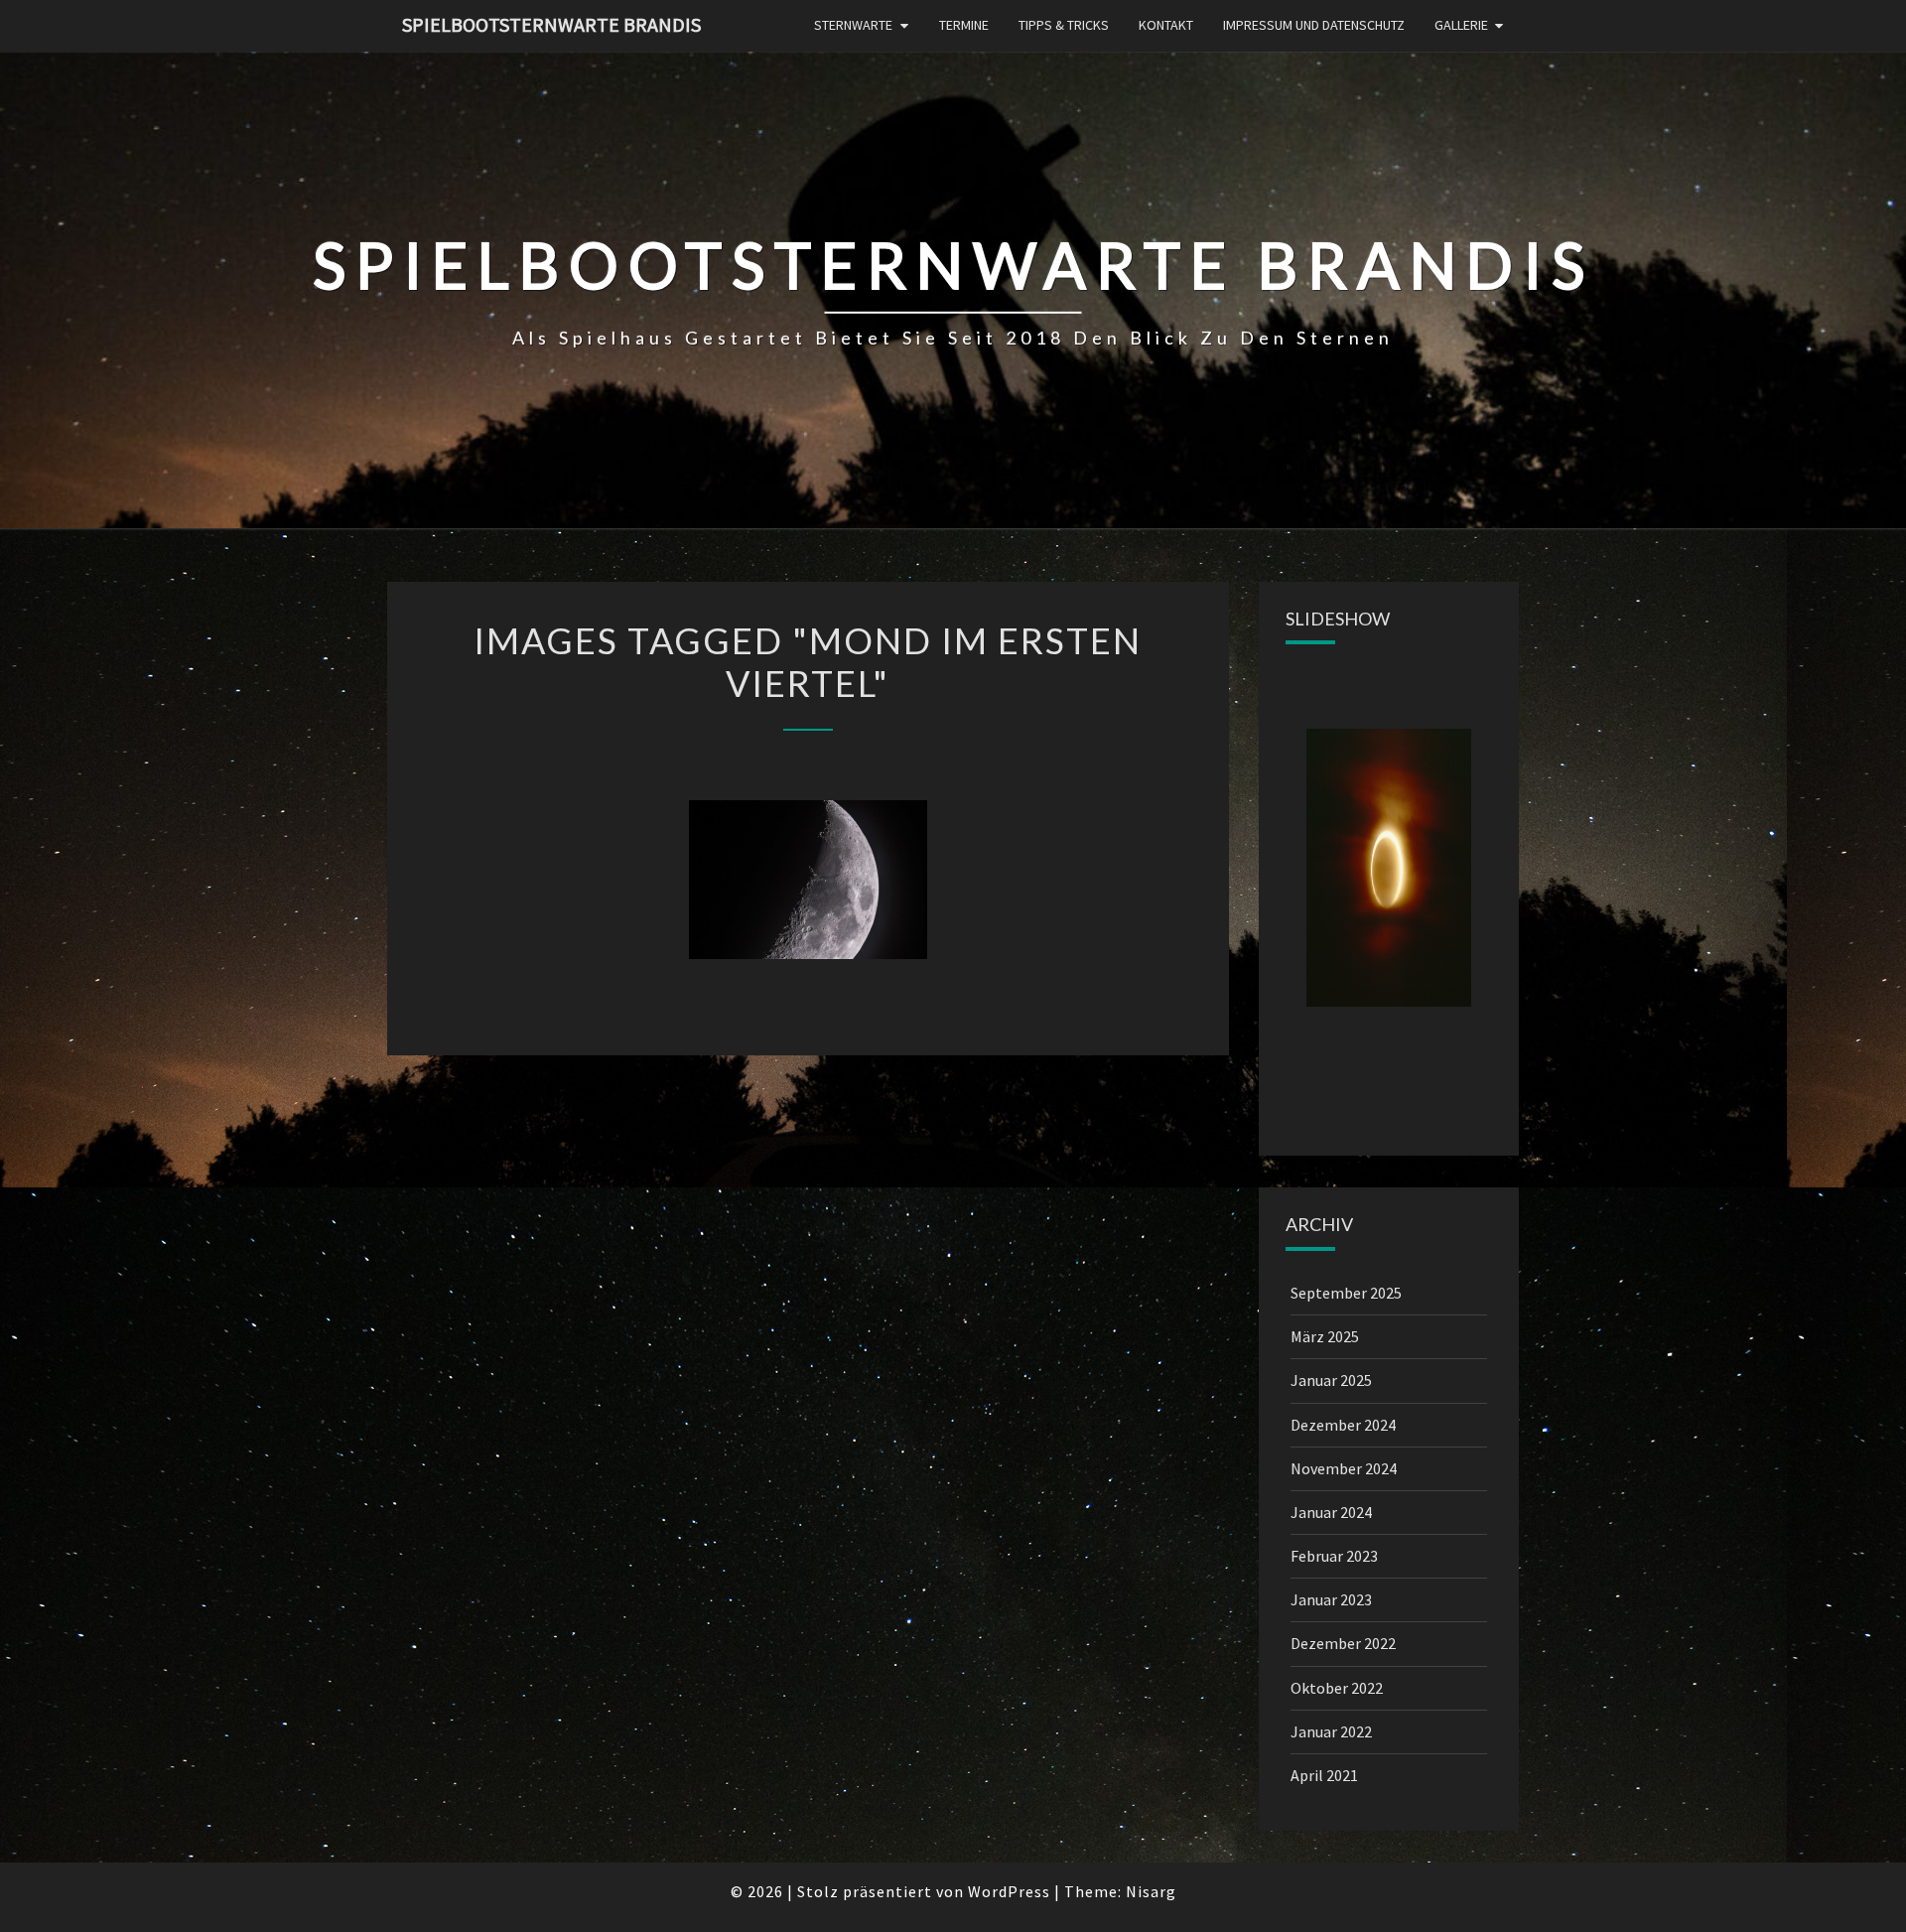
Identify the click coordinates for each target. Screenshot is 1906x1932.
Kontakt (1166, 25)
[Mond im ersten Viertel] (808, 880)
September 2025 (1346, 1293)
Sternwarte (853, 25)
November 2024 (1344, 1468)
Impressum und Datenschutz (1314, 25)
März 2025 (1325, 1336)
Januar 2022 (1331, 1731)
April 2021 (1324, 1775)
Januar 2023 (1331, 1599)
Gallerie (1461, 25)
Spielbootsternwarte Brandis (551, 24)
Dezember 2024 (1343, 1425)
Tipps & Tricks (1064, 25)
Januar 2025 (1331, 1380)
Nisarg (1151, 1891)
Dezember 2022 (1343, 1643)
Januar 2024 (1331, 1512)
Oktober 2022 (1337, 1688)
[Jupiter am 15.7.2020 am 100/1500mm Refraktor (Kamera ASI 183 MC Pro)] (1389, 868)
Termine (964, 25)
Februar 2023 (1334, 1556)
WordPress (1009, 1891)
